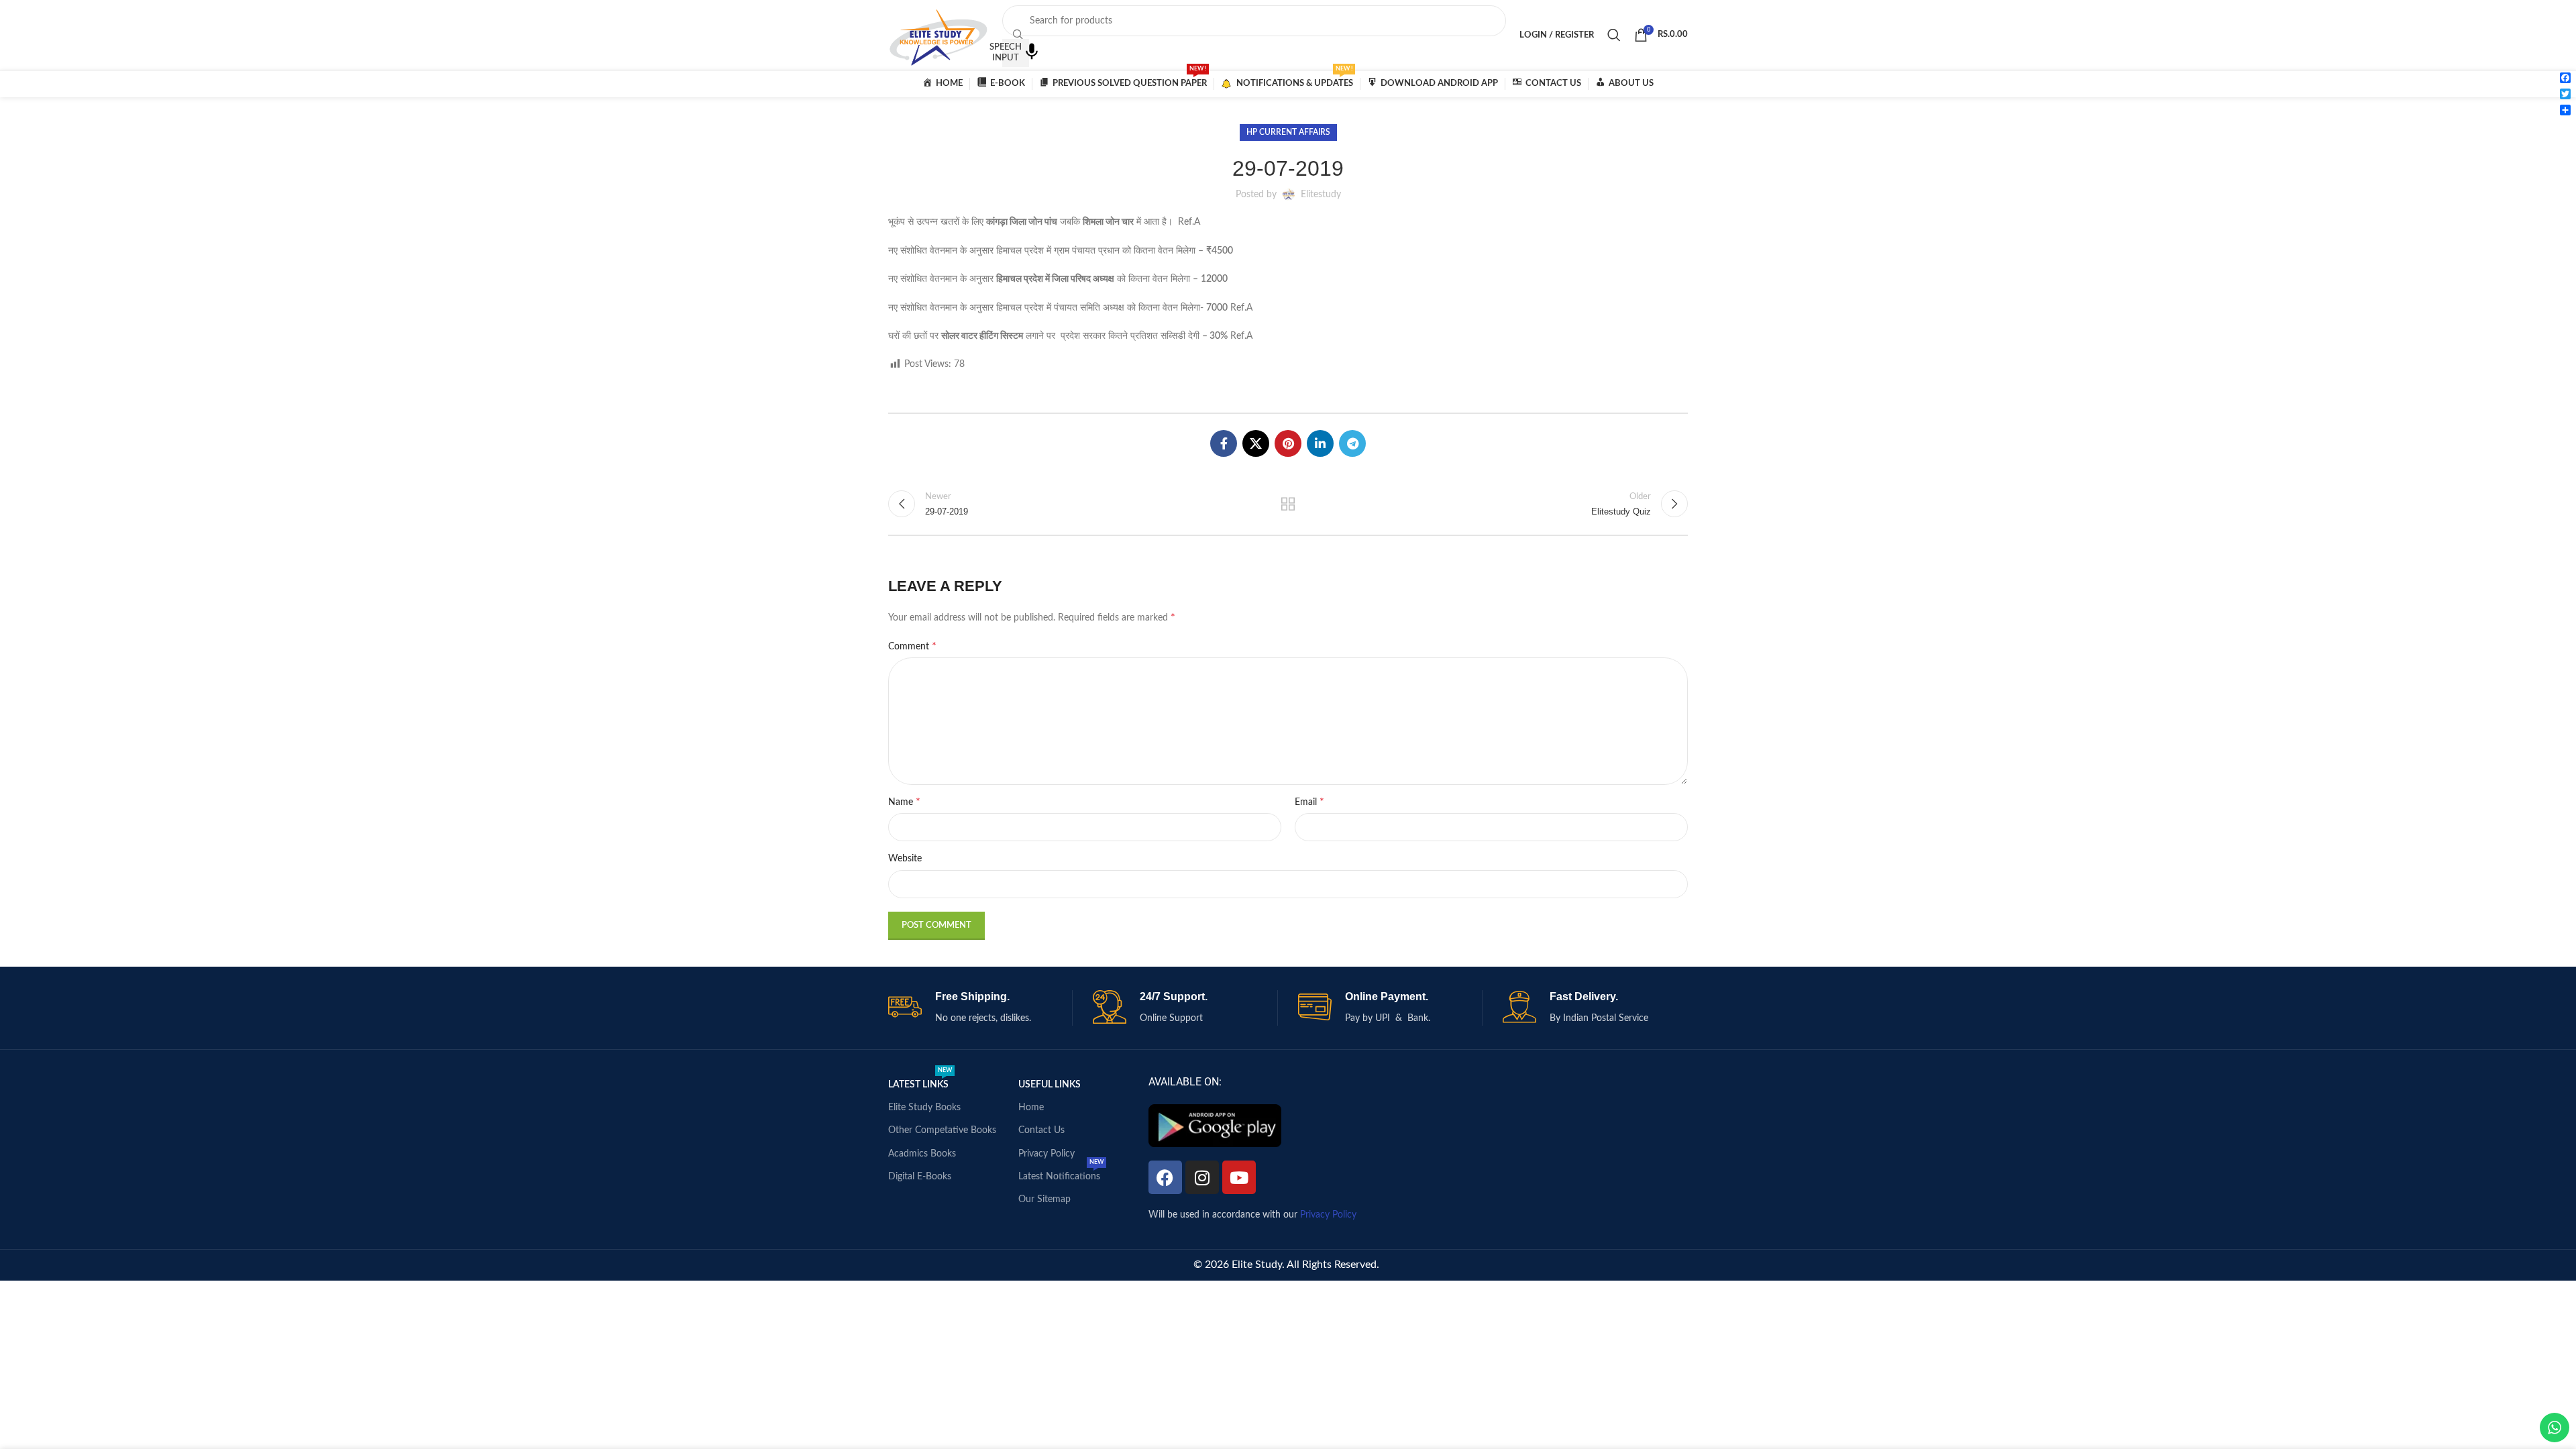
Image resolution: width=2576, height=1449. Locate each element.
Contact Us (1041, 1130)
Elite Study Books (924, 1108)
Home (1031, 1108)
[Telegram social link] (1352, 443)
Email (1309, 802)
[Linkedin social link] (1320, 443)
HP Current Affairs (1288, 132)
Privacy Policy (1046, 1154)
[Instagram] (1202, 1177)
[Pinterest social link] (1288, 443)
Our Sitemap (1044, 1199)
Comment (912, 646)
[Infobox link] (980, 1008)
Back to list (1288, 504)
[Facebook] (1165, 1177)
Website (905, 859)
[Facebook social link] (1224, 443)
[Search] (1614, 35)
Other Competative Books (942, 1130)
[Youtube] (1239, 1177)
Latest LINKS (920, 1081)
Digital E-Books (920, 1177)
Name (904, 802)
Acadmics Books (922, 1154)
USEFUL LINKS (1050, 1085)
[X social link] (1256, 443)
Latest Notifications (1061, 1173)
